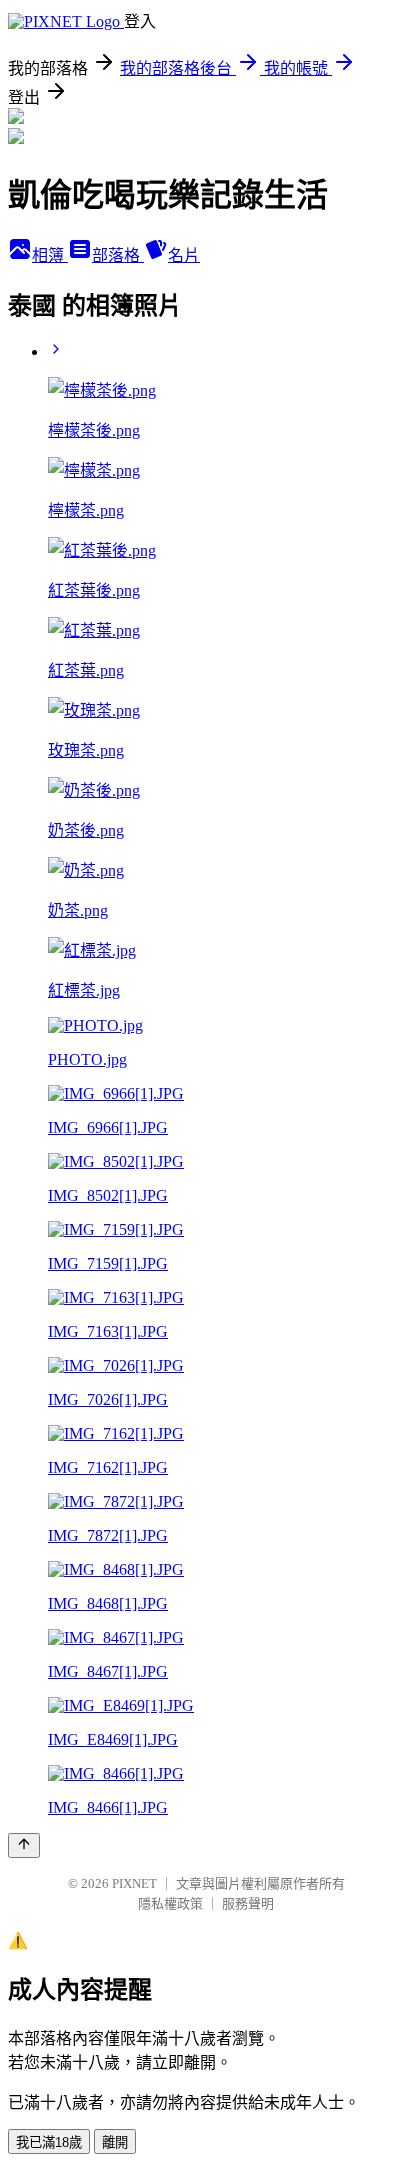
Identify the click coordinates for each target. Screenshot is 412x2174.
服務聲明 (248, 1903)
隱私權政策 (170, 1903)
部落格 (118, 255)
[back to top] (24, 1845)
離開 (115, 2142)
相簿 (50, 255)
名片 (184, 255)
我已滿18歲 (49, 2142)
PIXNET (134, 1883)
